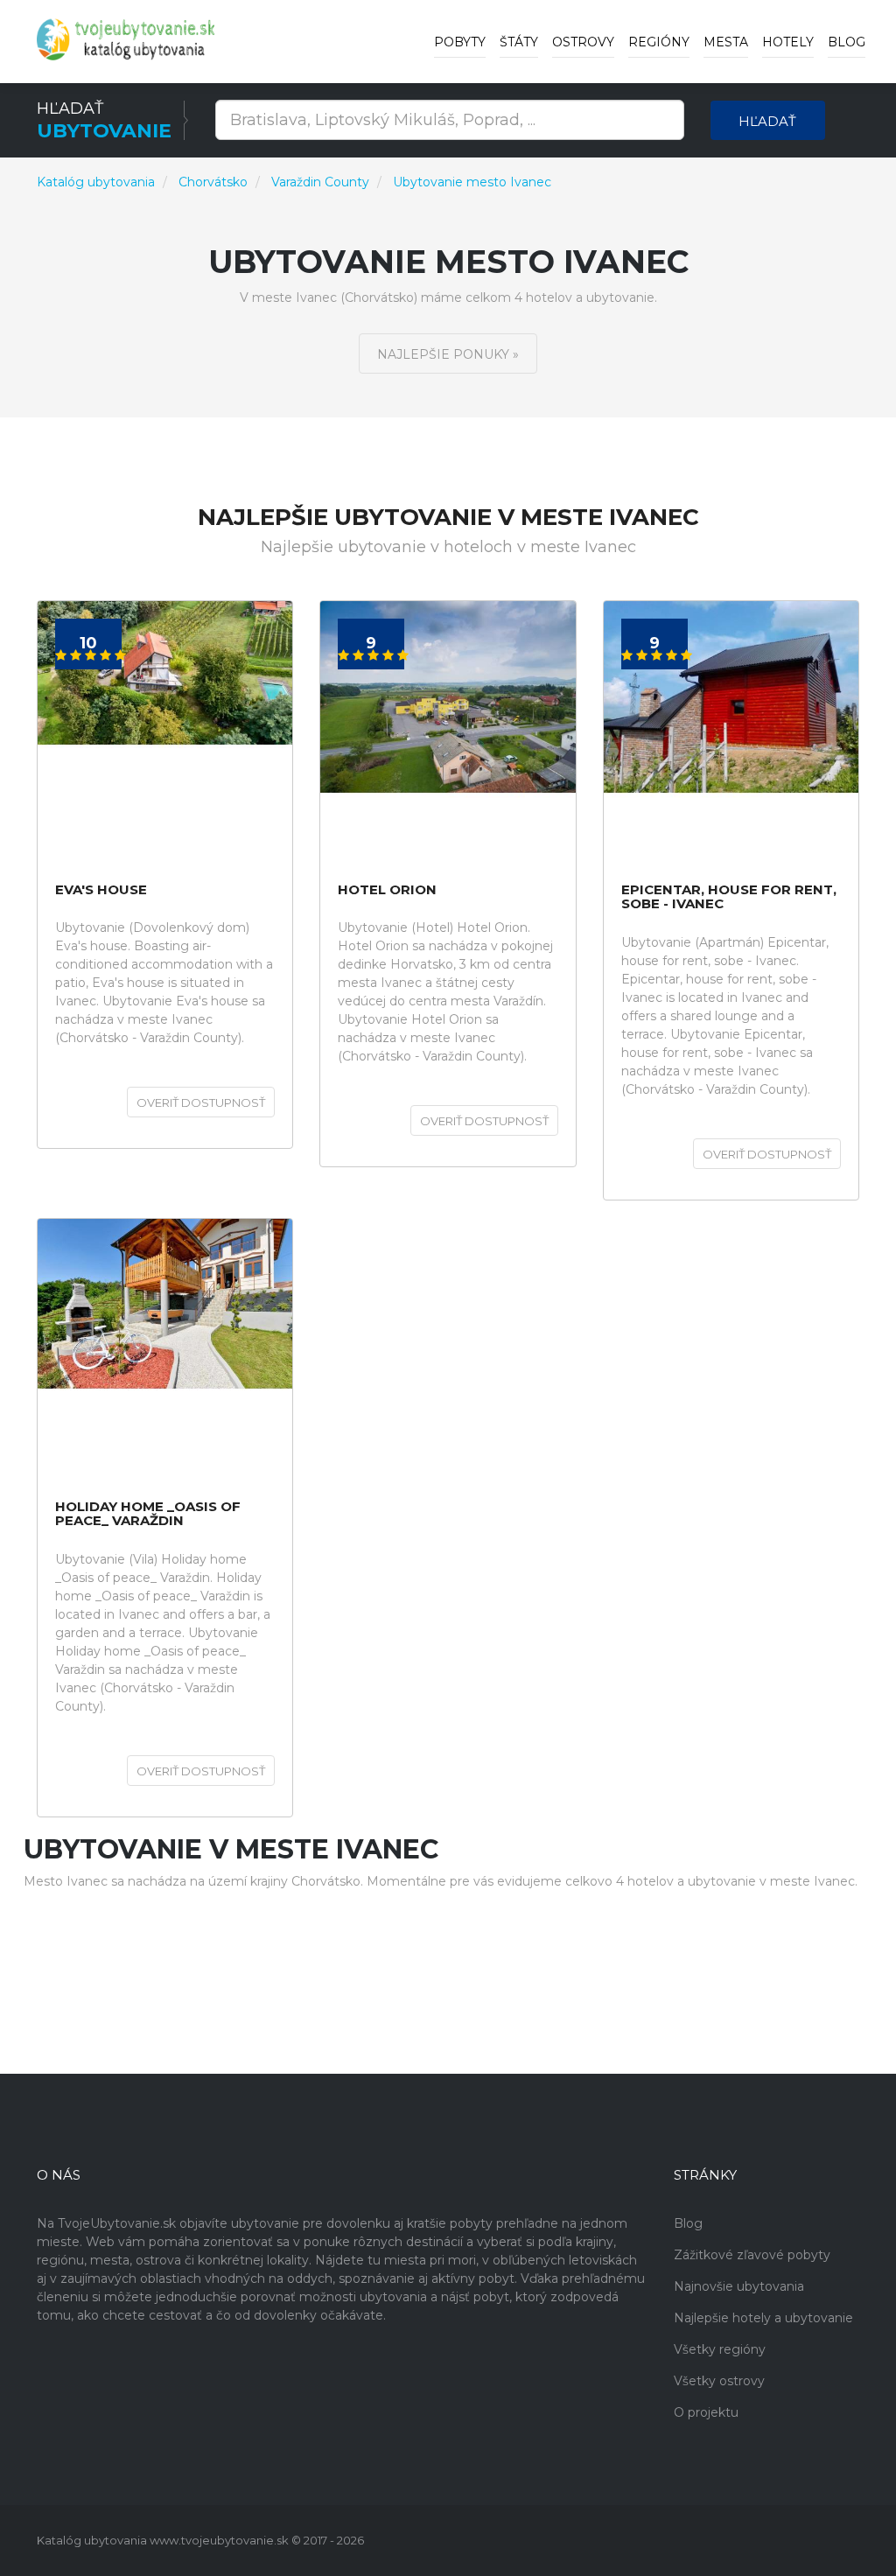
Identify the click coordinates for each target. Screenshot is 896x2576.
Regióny (659, 42)
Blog (847, 42)
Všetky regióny (720, 2349)
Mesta (726, 42)
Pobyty (460, 42)
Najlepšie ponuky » (448, 354)
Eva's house (101, 890)
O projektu (706, 2412)
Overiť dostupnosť (201, 1102)
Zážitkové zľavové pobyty (752, 2255)
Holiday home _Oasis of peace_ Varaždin (148, 1514)
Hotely (788, 42)
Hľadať (767, 121)
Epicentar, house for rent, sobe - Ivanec (729, 897)
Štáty (519, 42)
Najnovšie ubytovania (739, 2286)
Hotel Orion (387, 890)
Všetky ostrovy (719, 2381)
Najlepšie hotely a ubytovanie (763, 2318)
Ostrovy (583, 42)
